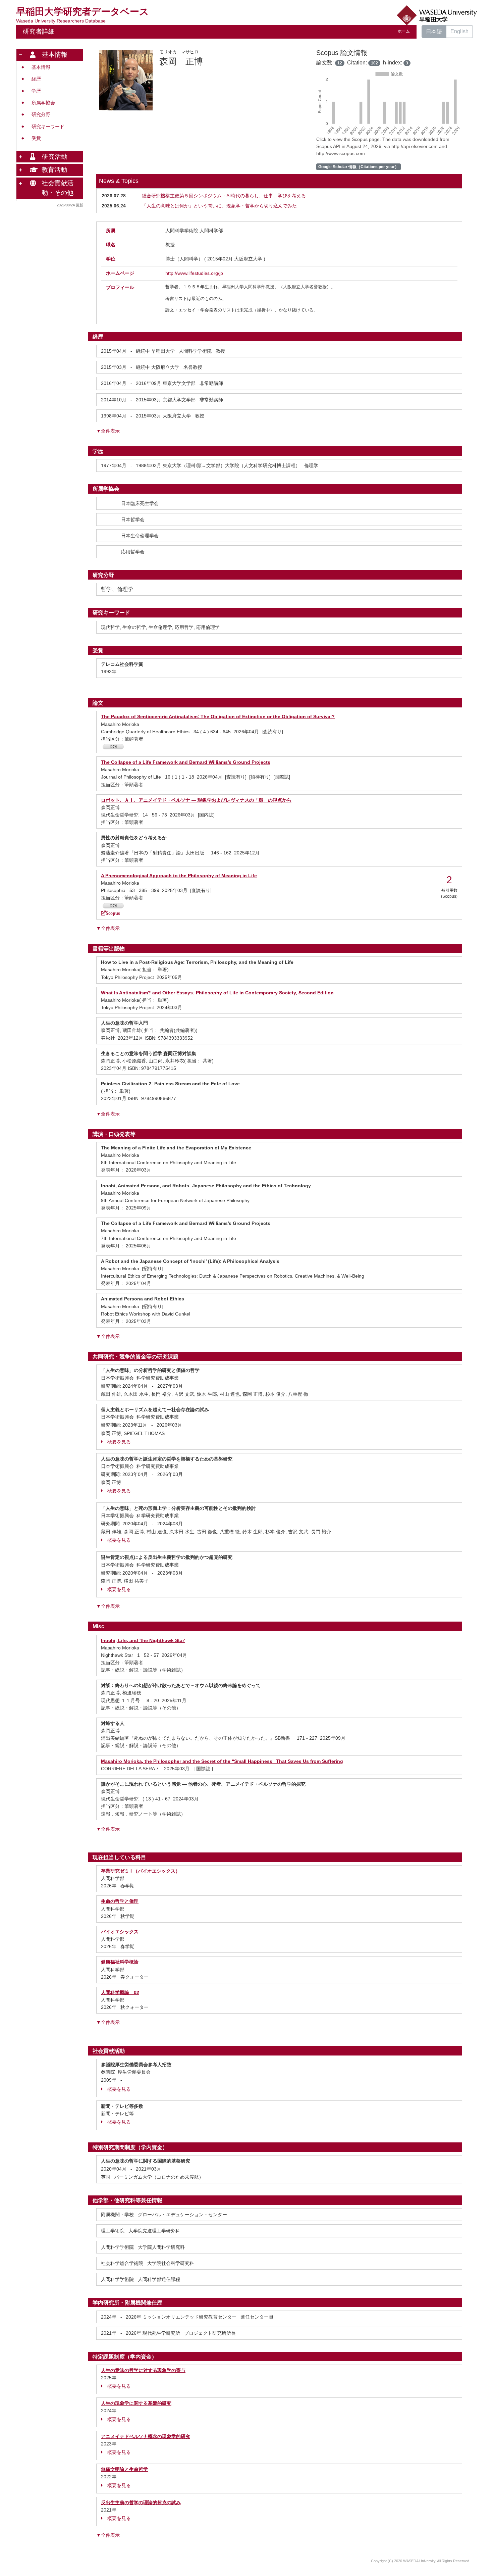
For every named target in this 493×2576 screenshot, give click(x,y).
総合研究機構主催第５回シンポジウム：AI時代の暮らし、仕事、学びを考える (224, 196)
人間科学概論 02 (120, 1992)
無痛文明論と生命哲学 (124, 2469)
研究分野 (41, 115)
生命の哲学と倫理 (120, 1901)
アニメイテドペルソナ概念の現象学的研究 (146, 2436)
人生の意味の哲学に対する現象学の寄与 (143, 2370)
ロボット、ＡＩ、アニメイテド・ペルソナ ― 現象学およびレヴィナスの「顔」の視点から (196, 800)
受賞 (36, 138)
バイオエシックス (120, 1932)
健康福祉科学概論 (120, 1962)
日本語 (434, 31)
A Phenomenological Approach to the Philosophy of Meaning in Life (179, 876)
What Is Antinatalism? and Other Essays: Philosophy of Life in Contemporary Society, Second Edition (217, 993)
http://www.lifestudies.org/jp (194, 273)
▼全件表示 (108, 431)
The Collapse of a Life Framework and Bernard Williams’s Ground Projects (186, 762)
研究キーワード (48, 127)
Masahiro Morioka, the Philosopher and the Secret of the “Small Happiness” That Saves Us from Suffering (222, 1761)
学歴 (36, 91)
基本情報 (41, 67)
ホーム (404, 31)
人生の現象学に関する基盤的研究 (136, 2403)
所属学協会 (43, 103)
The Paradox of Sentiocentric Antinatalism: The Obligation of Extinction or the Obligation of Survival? (218, 716)
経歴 (36, 79)
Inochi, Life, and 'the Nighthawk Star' (143, 1640)
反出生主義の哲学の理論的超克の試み (141, 2503)
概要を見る (119, 1442)
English (459, 31)
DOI (113, 747)
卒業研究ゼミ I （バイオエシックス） (141, 1871)
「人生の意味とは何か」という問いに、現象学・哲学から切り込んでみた (219, 206)
